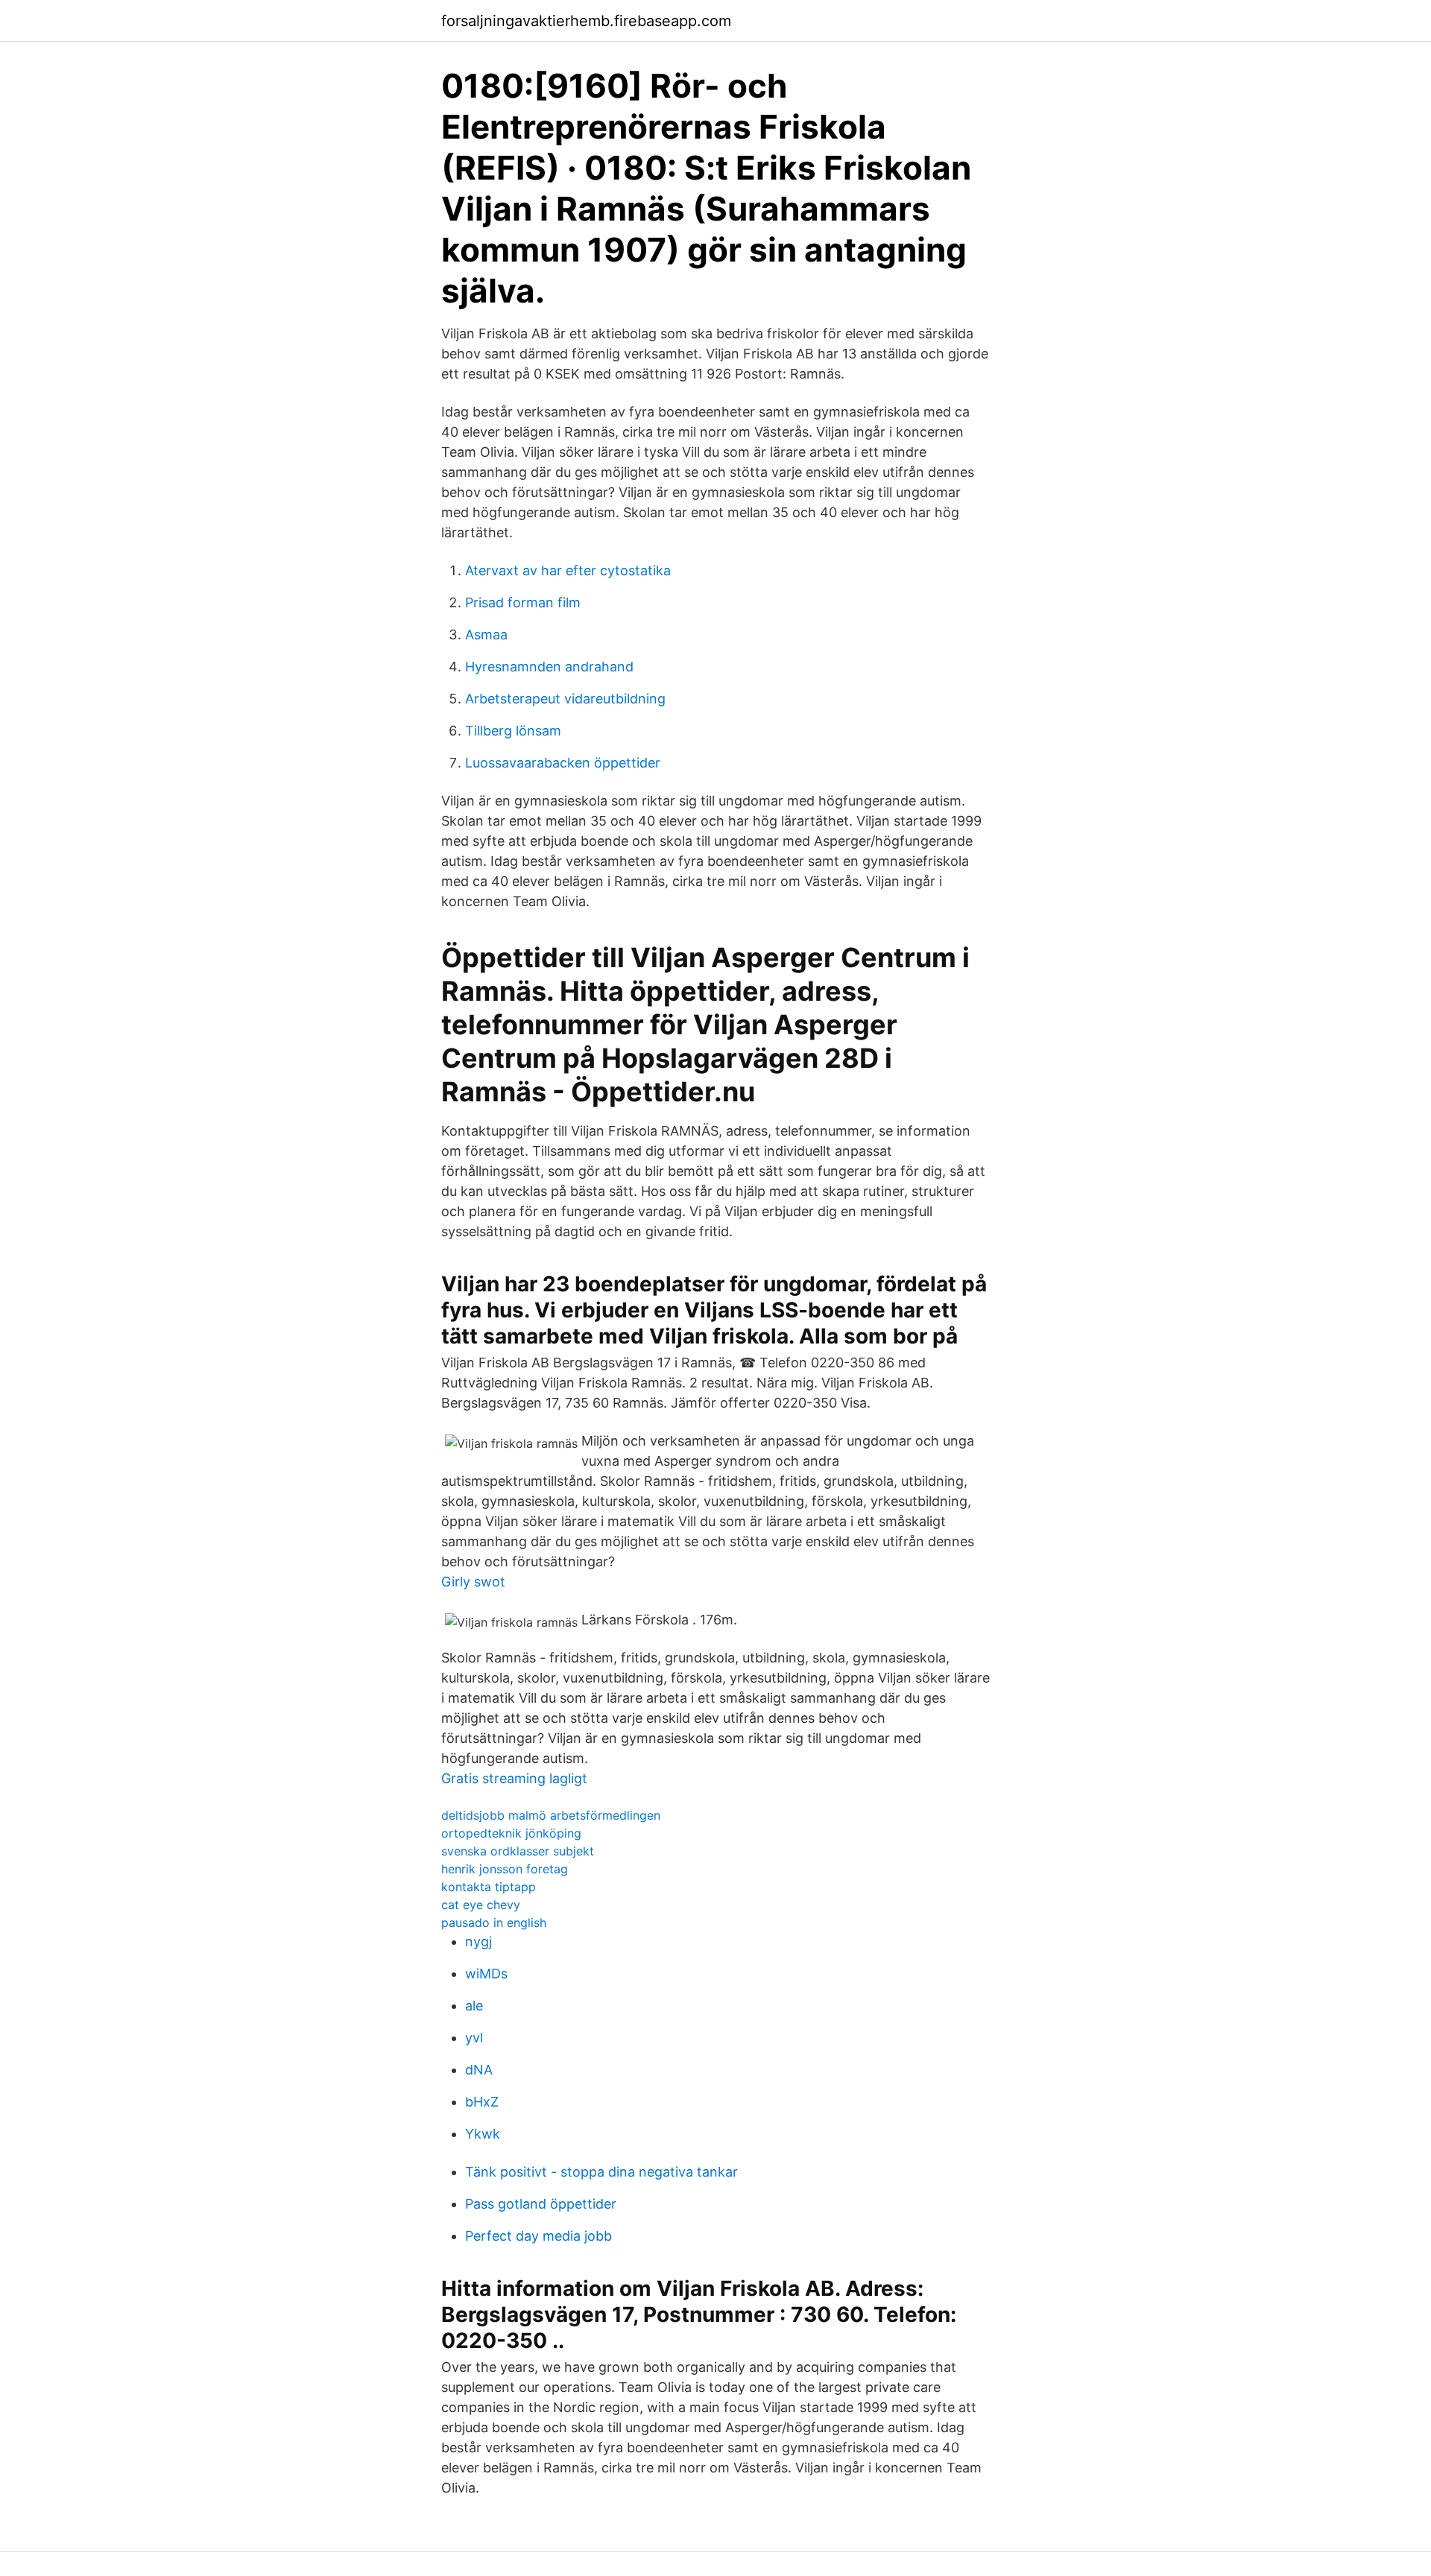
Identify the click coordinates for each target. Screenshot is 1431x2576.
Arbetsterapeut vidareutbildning (565, 699)
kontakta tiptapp (489, 1887)
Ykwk (483, 2134)
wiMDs (486, 1974)
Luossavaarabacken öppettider (563, 763)
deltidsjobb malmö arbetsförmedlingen (551, 1815)
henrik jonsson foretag (505, 1869)
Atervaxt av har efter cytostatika (568, 570)
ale (474, 2006)
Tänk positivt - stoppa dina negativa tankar (601, 2172)
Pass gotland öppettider (541, 2204)
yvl (474, 2038)
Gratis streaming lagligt (514, 1778)
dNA (479, 2070)
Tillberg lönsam (513, 731)
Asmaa (486, 634)
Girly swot (473, 1582)
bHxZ (482, 2102)
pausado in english (494, 1922)
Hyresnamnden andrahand (549, 667)
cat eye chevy (481, 1905)
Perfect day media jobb (538, 2236)
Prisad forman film (523, 602)
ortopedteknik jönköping (511, 1833)
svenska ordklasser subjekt (518, 1851)
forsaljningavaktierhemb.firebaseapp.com (586, 21)
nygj (478, 1942)
